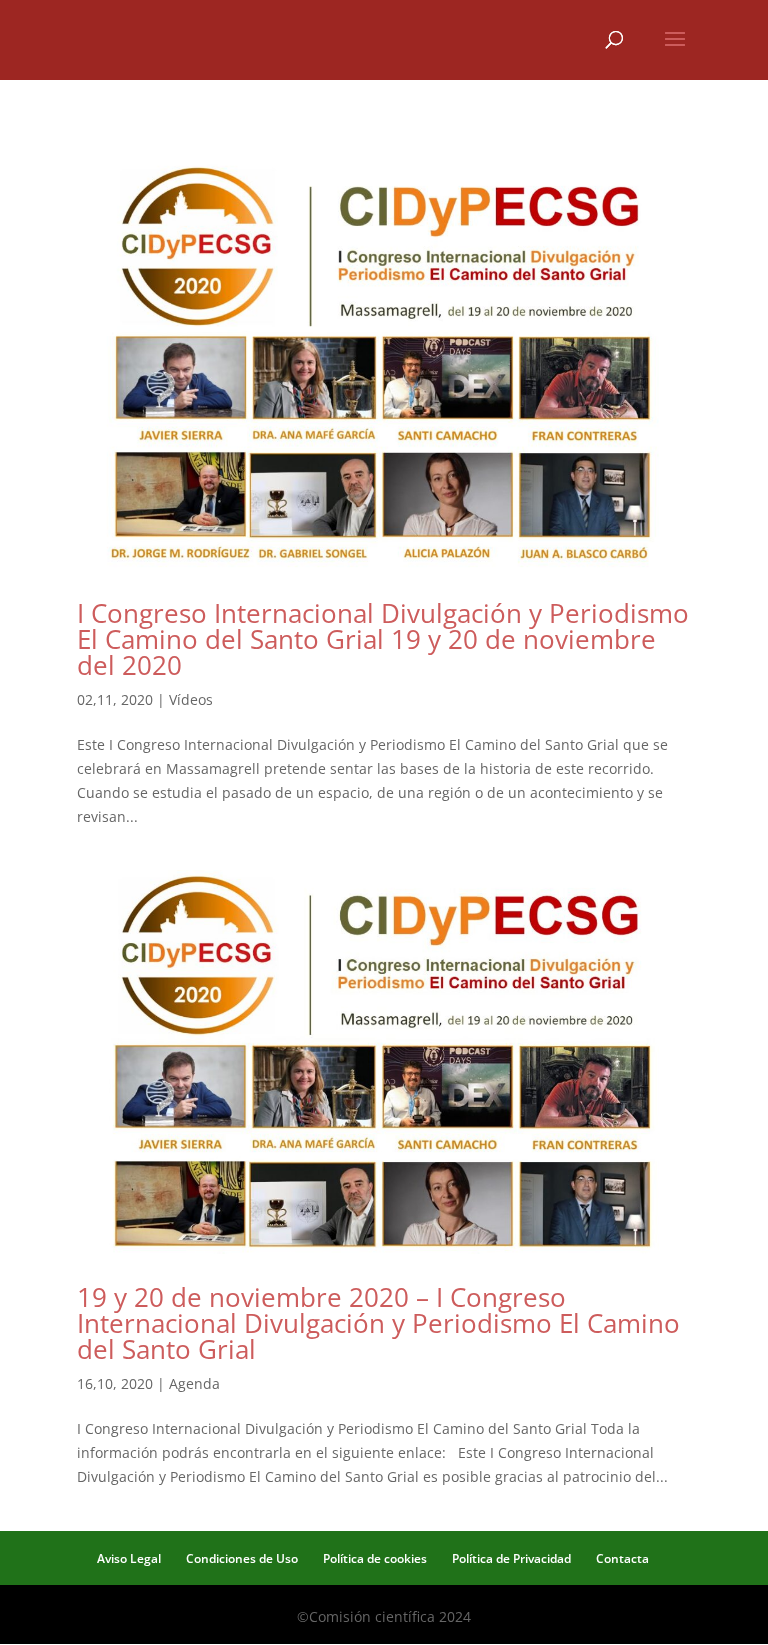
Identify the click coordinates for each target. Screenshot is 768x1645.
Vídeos (191, 699)
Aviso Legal (129, 1558)
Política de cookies (375, 1558)
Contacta (622, 1558)
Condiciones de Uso (242, 1558)
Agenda (194, 1383)
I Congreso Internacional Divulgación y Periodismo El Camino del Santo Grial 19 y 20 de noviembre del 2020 (383, 639)
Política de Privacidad (511, 1558)
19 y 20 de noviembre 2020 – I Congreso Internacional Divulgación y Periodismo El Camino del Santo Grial (378, 1323)
